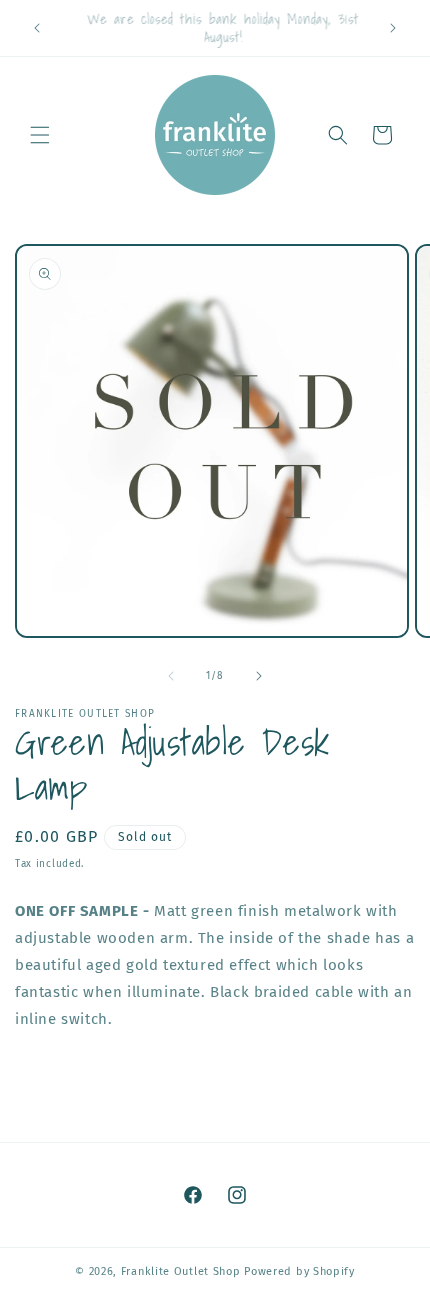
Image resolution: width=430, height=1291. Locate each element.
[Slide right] (259, 676)
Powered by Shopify (299, 1271)
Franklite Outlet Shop (181, 1271)
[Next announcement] (393, 28)
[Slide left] (171, 676)
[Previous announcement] (37, 28)
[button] (40, 135)
